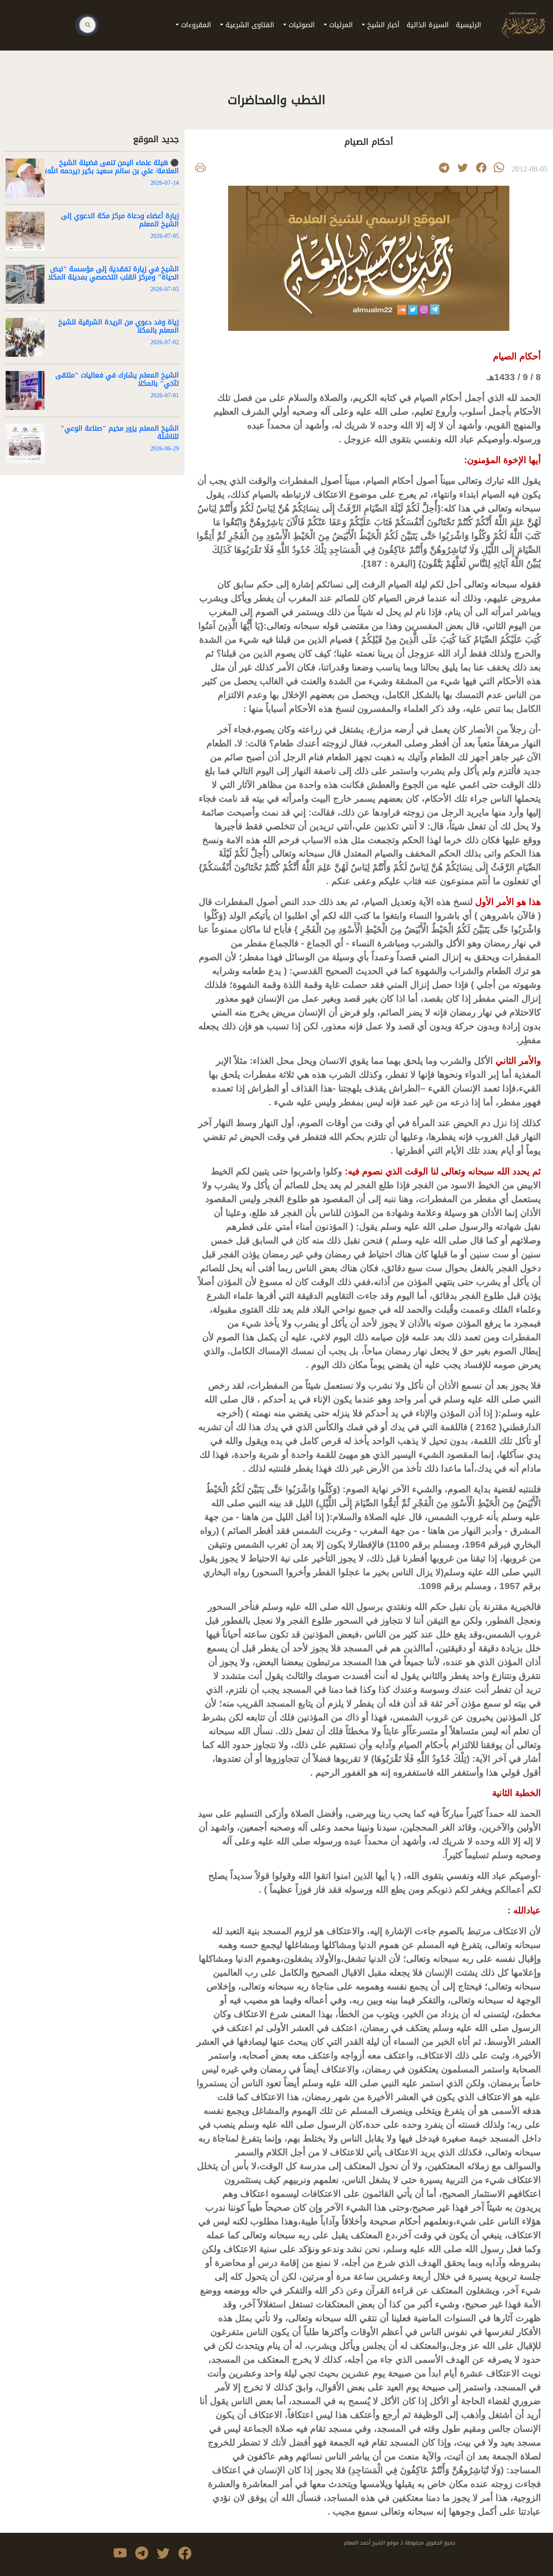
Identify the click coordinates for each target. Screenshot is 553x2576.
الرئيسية (467, 25)
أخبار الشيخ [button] (382, 25)
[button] (463, 168)
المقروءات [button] (195, 25)
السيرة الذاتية (428, 25)
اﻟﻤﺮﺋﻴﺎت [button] (340, 25)
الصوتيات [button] (301, 25)
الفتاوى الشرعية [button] (249, 25)
